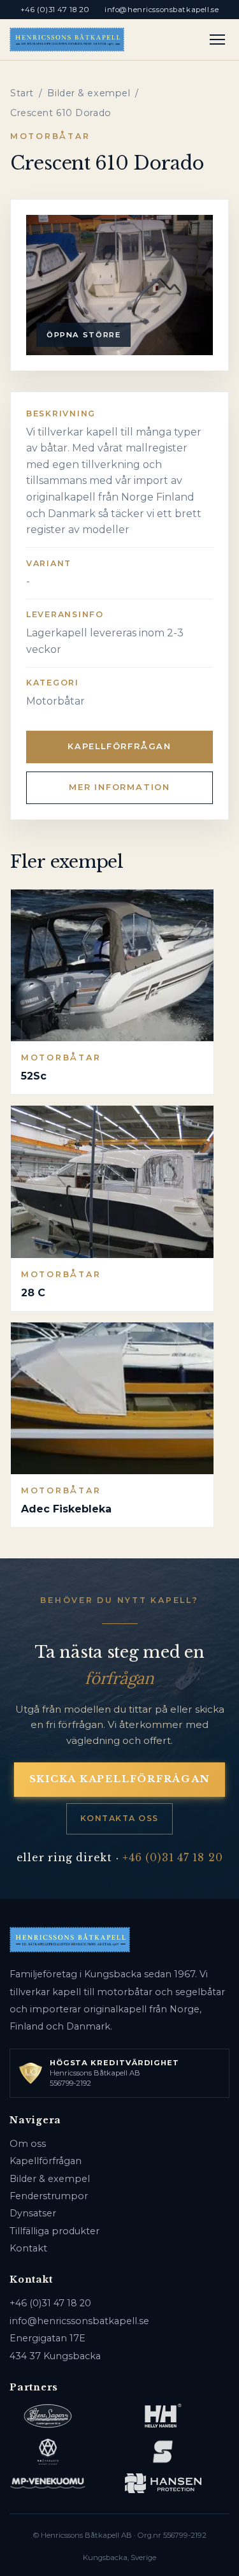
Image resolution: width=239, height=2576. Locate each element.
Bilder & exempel (89, 93)
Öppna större (83, 335)
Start (22, 93)
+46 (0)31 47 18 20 (55, 10)
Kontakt (28, 2248)
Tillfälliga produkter (54, 2231)
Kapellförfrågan (119, 746)
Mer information (119, 787)
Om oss (28, 2144)
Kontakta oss (119, 1818)
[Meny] (218, 40)
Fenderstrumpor (49, 2196)
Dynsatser (33, 2213)
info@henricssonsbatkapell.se (162, 10)
